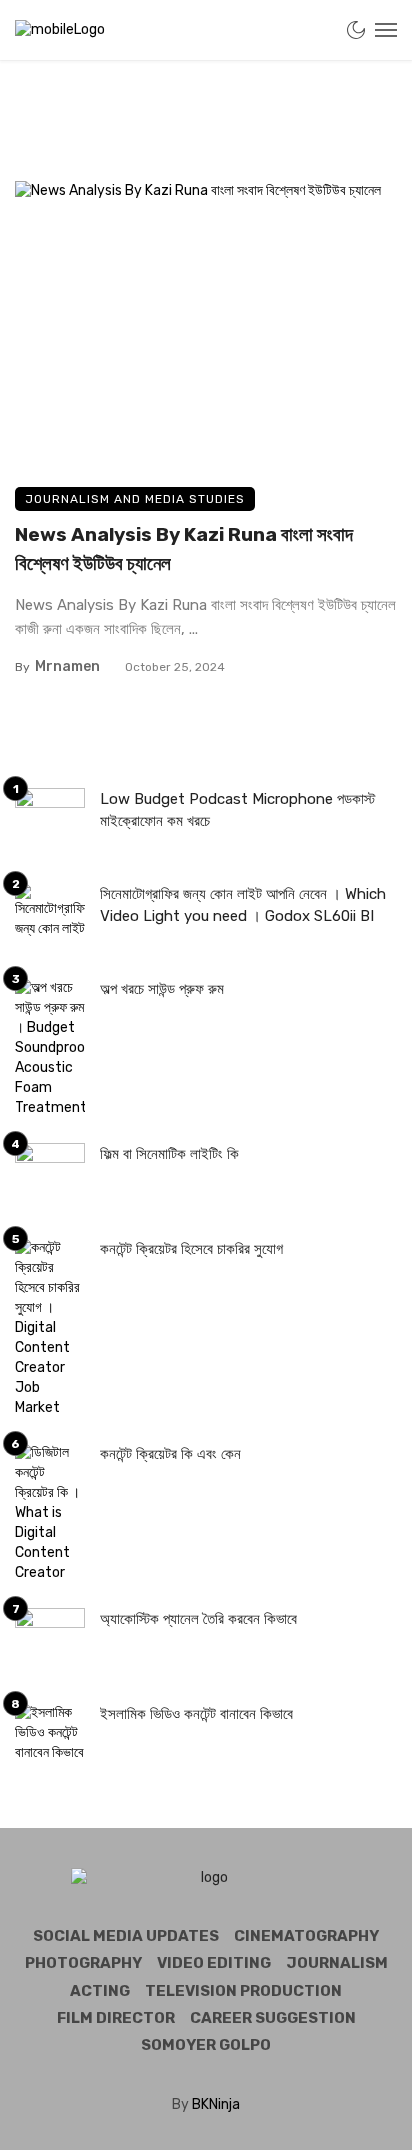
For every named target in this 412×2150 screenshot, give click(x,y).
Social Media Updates (126, 1936)
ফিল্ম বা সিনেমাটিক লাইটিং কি (169, 1154)
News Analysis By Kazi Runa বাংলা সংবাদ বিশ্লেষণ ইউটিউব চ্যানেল (184, 549)
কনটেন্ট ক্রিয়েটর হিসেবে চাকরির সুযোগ (191, 1249)
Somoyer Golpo (206, 2045)
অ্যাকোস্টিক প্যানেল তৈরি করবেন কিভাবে (198, 1619)
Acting (100, 1991)
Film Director (116, 2018)
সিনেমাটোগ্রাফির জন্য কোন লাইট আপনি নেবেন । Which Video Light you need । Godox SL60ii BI (243, 905)
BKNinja (216, 2104)
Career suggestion (273, 2018)
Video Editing (214, 1963)
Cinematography (306, 1936)
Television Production (243, 1991)
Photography (83, 1963)
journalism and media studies (135, 499)
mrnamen (67, 666)
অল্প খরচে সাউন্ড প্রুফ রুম (162, 989)
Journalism (337, 1963)
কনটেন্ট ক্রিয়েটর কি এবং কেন (170, 1454)
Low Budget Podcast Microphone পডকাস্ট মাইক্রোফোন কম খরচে (237, 810)
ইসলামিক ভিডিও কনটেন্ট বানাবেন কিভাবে (196, 1714)
